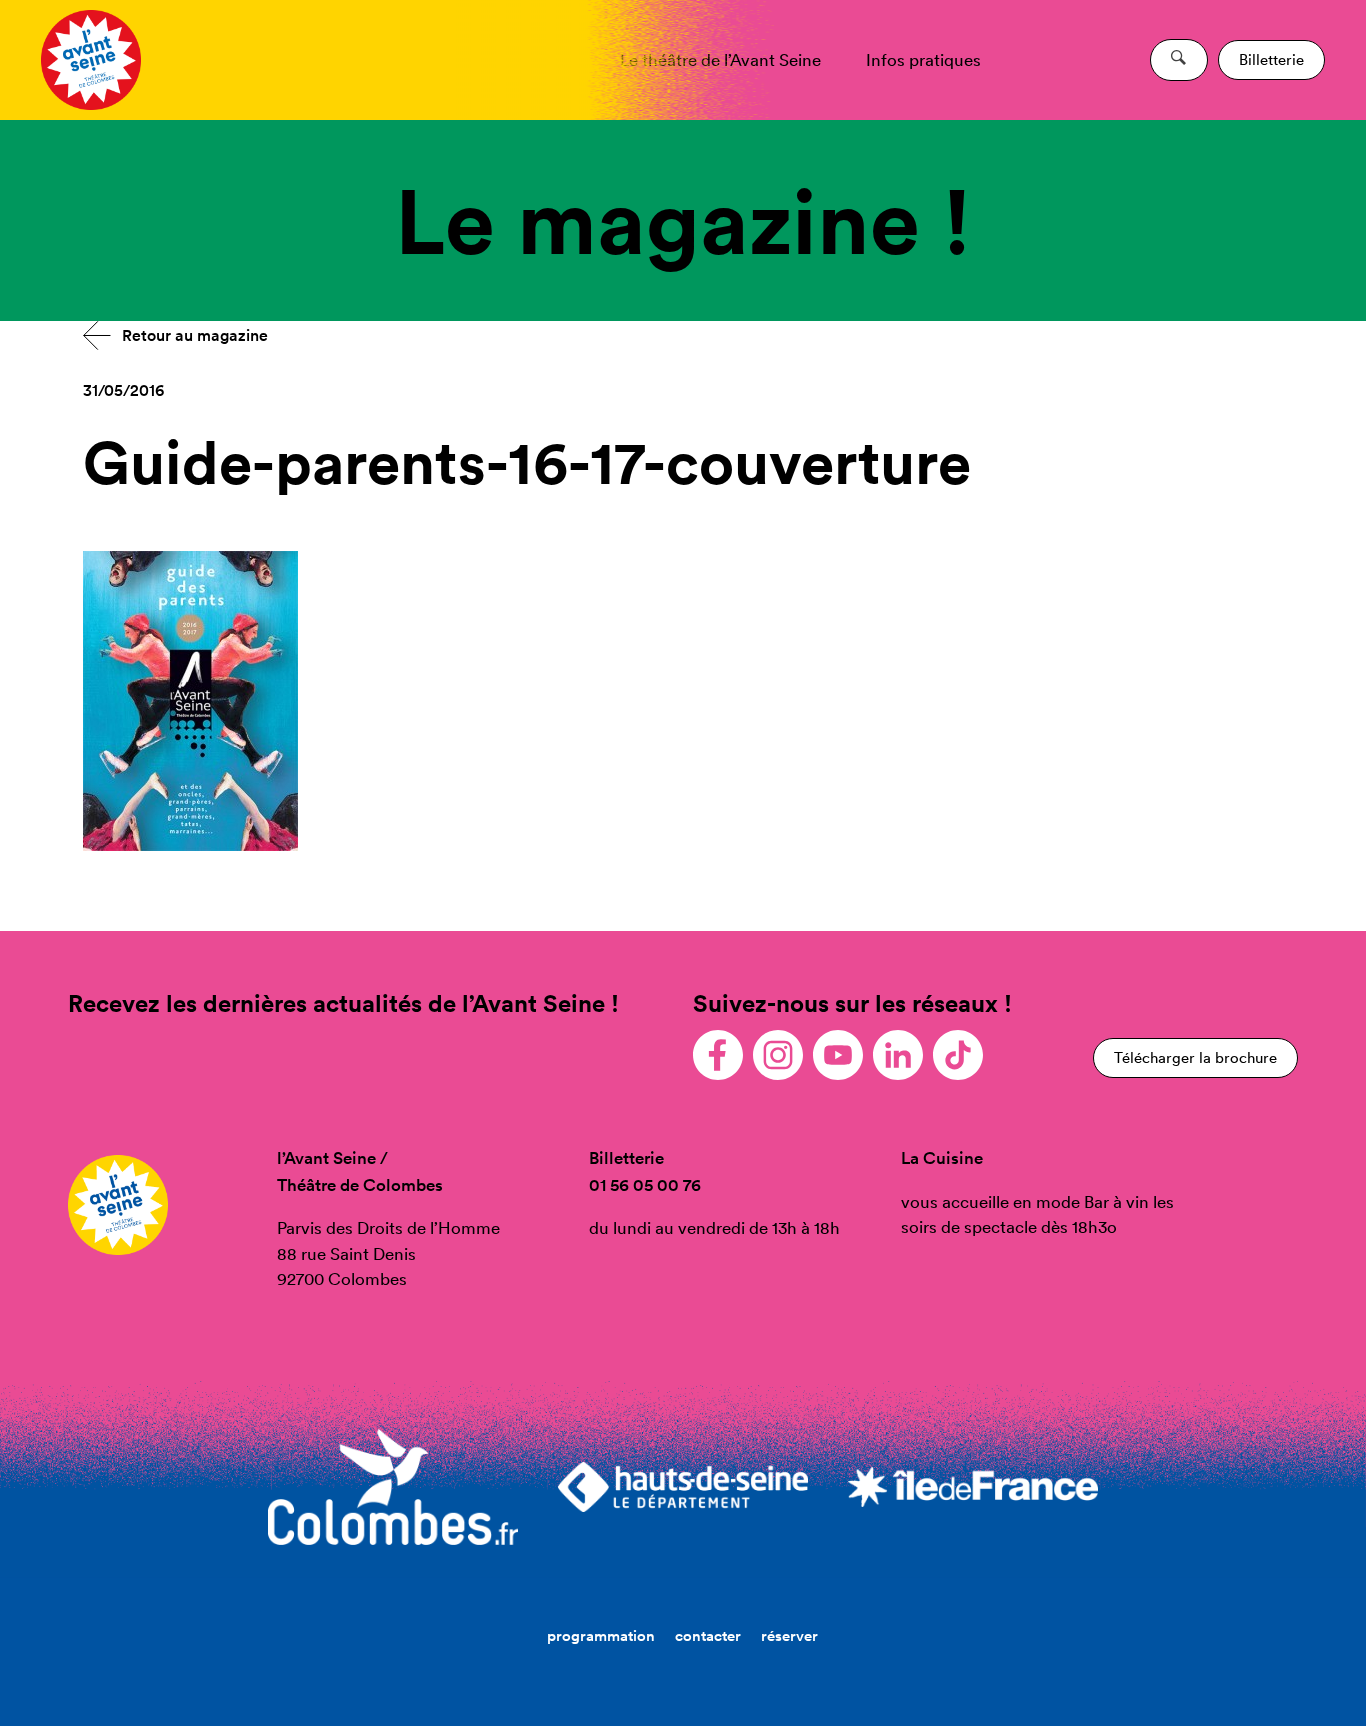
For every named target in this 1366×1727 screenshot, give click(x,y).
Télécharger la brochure (1195, 1057)
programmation (601, 1635)
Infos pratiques (923, 59)
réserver (789, 1635)
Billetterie (1271, 59)
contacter (708, 1635)
